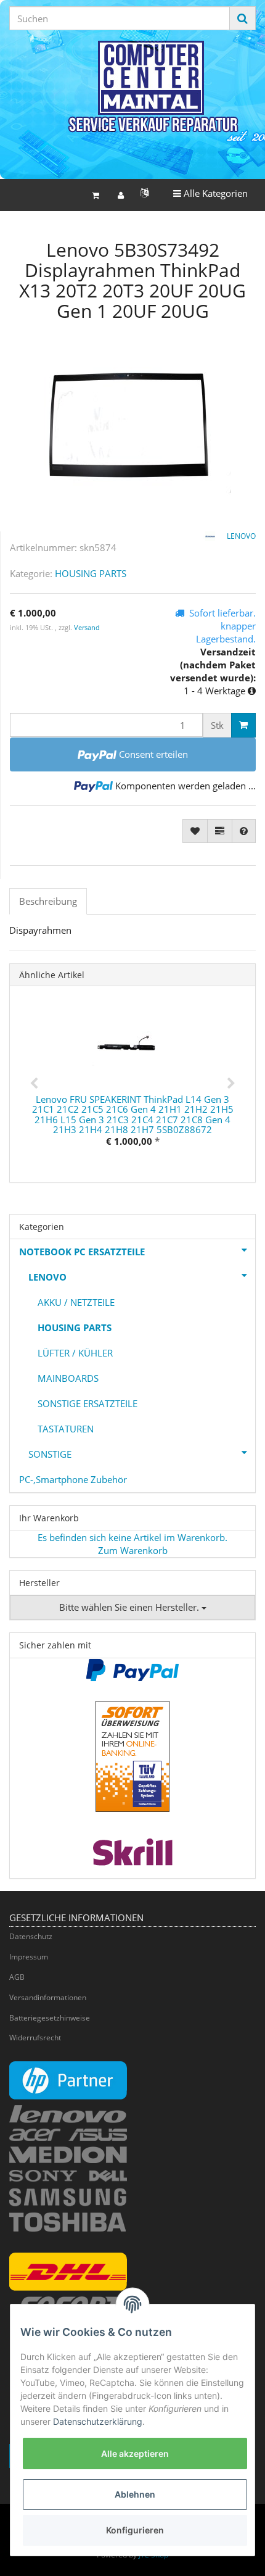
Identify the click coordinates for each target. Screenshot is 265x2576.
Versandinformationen (48, 1997)
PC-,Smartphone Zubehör (73, 1479)
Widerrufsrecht (35, 2038)
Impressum (29, 1957)
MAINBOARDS (68, 1378)
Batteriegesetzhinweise (50, 2018)
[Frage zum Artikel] (244, 831)
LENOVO (47, 1277)
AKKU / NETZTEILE (76, 1302)
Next (231, 1084)
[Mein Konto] (121, 195)
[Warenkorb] (96, 195)
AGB (17, 1977)
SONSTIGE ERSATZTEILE (88, 1403)
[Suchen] (243, 18)
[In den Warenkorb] (243, 725)
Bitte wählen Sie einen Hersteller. (130, 1607)
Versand (87, 627)
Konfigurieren (135, 2530)
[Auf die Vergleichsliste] (220, 831)
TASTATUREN (66, 1429)
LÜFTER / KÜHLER (75, 1353)
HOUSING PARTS (91, 573)
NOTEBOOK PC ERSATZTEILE (82, 1252)
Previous (34, 1084)
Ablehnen (135, 2494)
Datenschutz (31, 1936)
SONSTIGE (50, 1454)
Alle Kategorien (210, 193)
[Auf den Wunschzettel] (195, 831)
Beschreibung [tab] (48, 901)
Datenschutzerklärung (98, 2421)
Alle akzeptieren (135, 2453)
